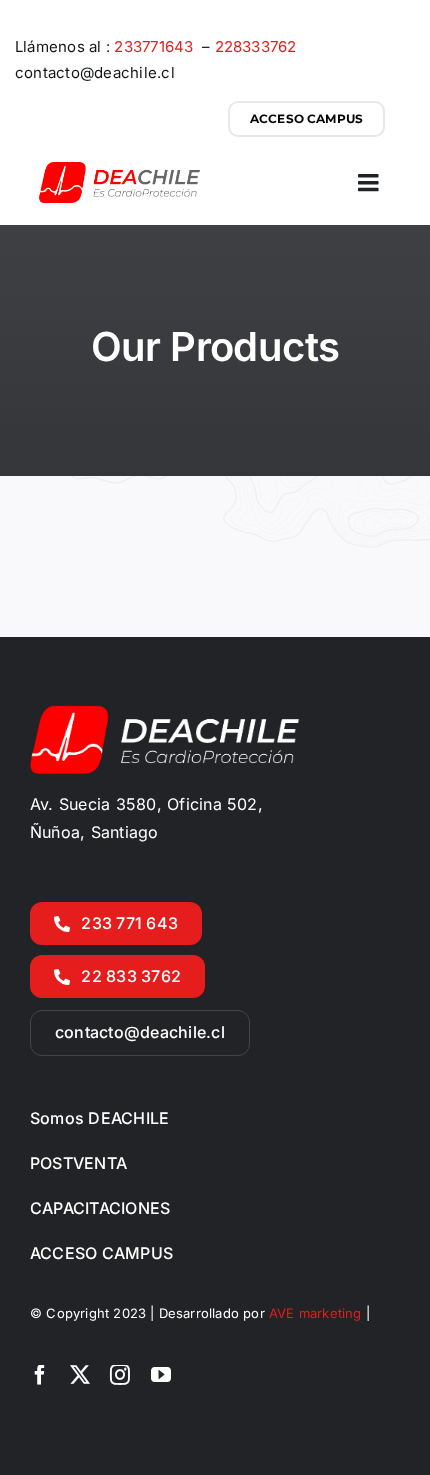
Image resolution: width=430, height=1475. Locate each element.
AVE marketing (317, 1313)
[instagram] (120, 1375)
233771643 (155, 46)
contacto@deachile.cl (95, 72)
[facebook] (40, 1375)
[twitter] (80, 1375)
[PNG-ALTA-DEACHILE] (119, 170)
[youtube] (161, 1375)
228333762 (256, 46)
